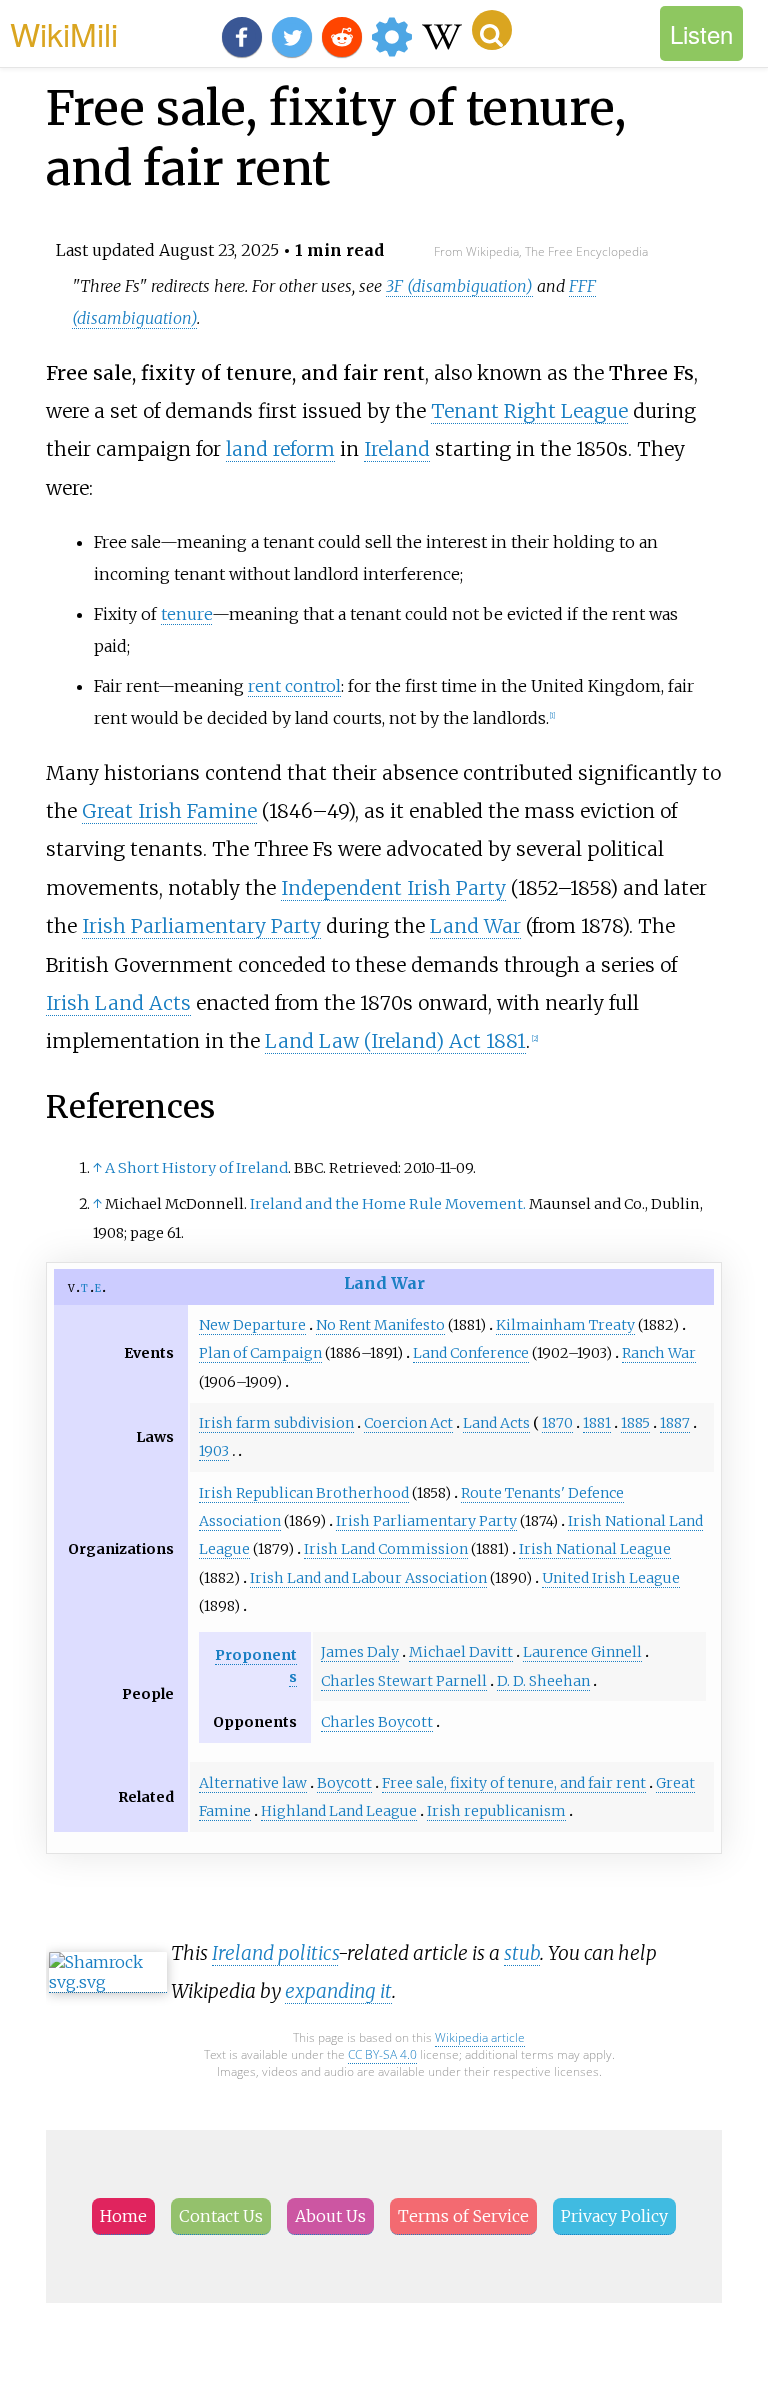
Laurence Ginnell (582, 1652)
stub (522, 1953)
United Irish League (611, 1578)
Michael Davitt (461, 1652)
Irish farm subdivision (276, 1423)
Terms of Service (463, 2216)
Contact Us (221, 2216)
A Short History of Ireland (196, 1168)
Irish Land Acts (118, 1003)
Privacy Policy (614, 2216)
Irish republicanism (496, 1811)
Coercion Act (408, 1423)
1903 (214, 1451)
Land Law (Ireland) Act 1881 (395, 1041)
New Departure (252, 1325)
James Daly (360, 1652)
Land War (475, 926)
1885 (635, 1423)
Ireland (397, 449)
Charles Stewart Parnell (404, 1681)
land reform (280, 449)
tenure (186, 614)
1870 (557, 1423)
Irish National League (595, 1549)
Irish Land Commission (386, 1549)
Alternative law (253, 1783)
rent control (294, 686)
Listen (701, 33)
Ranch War (659, 1353)
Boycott (344, 1783)
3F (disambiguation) (459, 286)
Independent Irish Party (393, 888)
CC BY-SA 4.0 (382, 2054)
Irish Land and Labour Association (368, 1578)
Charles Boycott (377, 1722)
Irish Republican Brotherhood (304, 1493)
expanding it (338, 1991)
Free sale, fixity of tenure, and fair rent (514, 1783)
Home (123, 2216)
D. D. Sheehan (543, 1681)
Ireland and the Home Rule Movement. (388, 1204)
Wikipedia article (480, 2037)
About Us (330, 2216)
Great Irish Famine (169, 811)
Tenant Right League (529, 411)
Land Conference (471, 1353)
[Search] (492, 30)
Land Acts (496, 1423)
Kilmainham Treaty (565, 1325)
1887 (675, 1423)
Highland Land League (339, 1811)
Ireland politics (275, 1953)
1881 (597, 1423)
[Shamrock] (108, 1982)
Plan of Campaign (260, 1353)
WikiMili (64, 33)
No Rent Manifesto (380, 1325)
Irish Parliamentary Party (201, 926)
